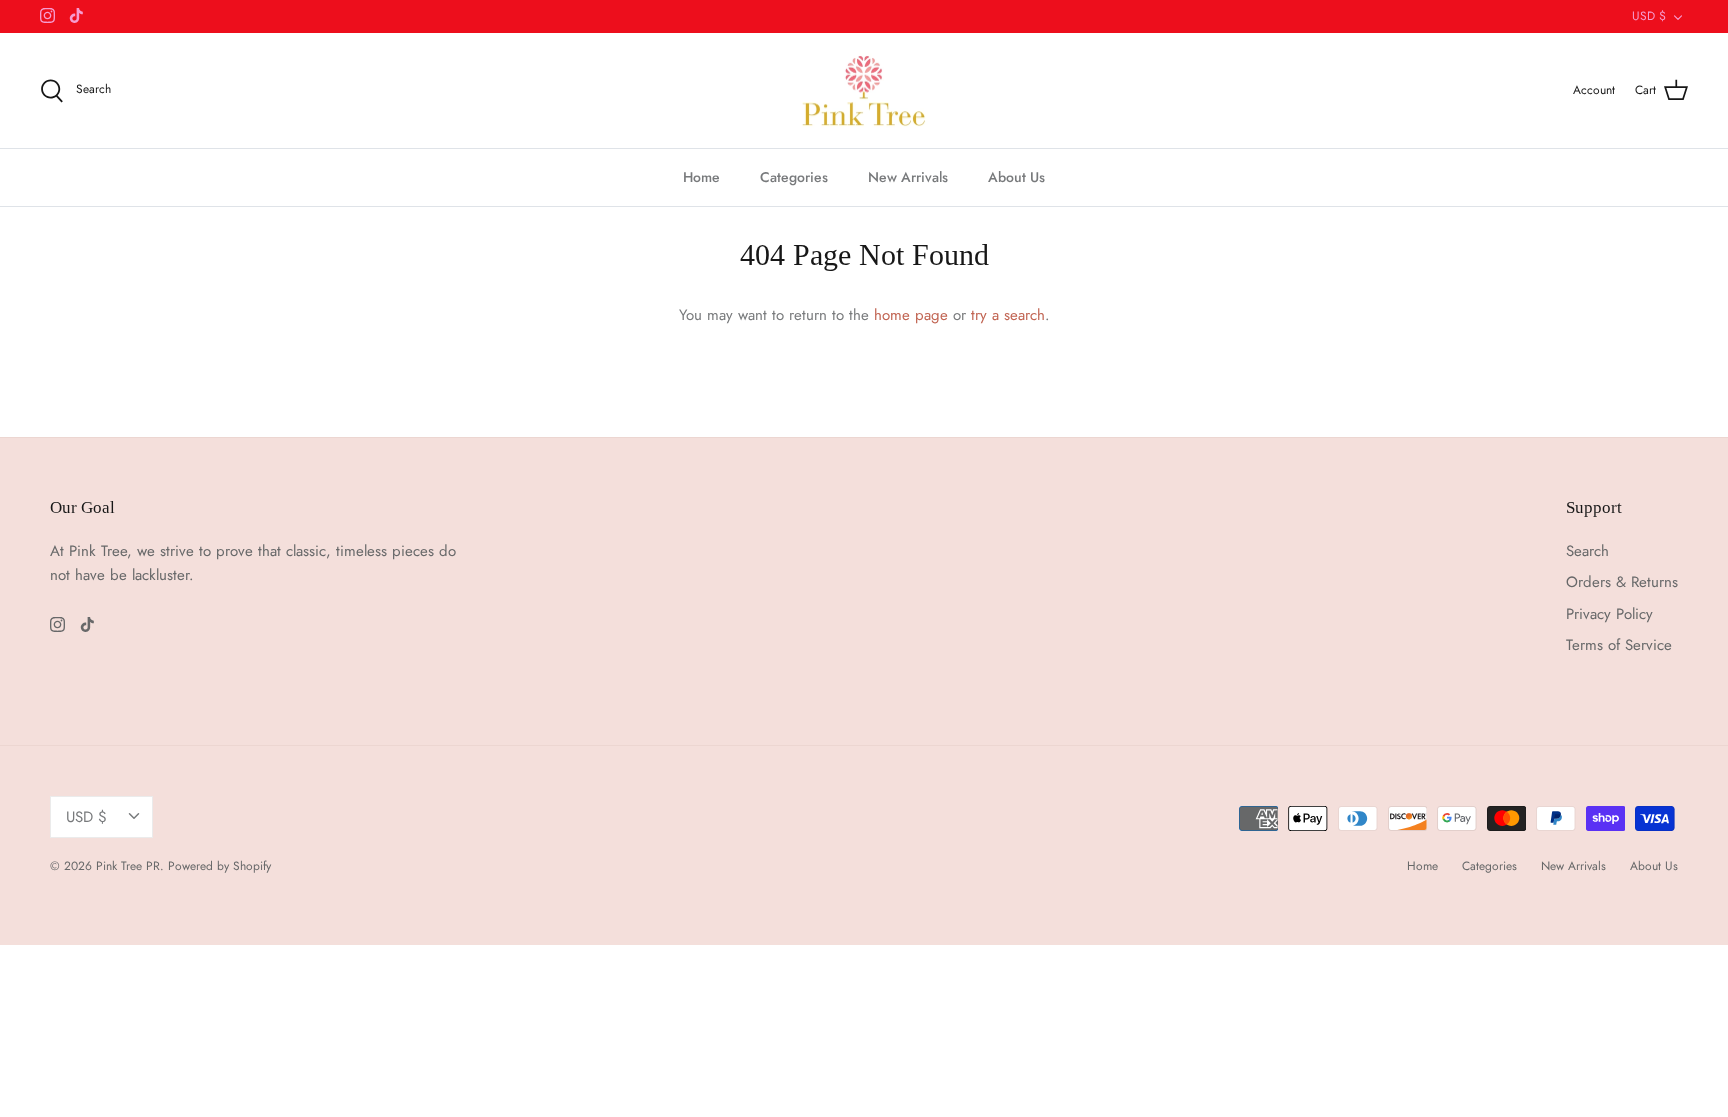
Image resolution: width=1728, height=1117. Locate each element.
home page (911, 315)
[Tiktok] (76, 15)
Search (1587, 551)
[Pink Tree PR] (864, 91)
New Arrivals (908, 177)
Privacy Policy (1609, 614)
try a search (1008, 315)
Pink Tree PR (128, 866)
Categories (794, 177)
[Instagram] (47, 15)
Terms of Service (1619, 645)
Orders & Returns (1622, 582)
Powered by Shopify (219, 866)
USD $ (1649, 16)
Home (701, 177)
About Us (1016, 177)
